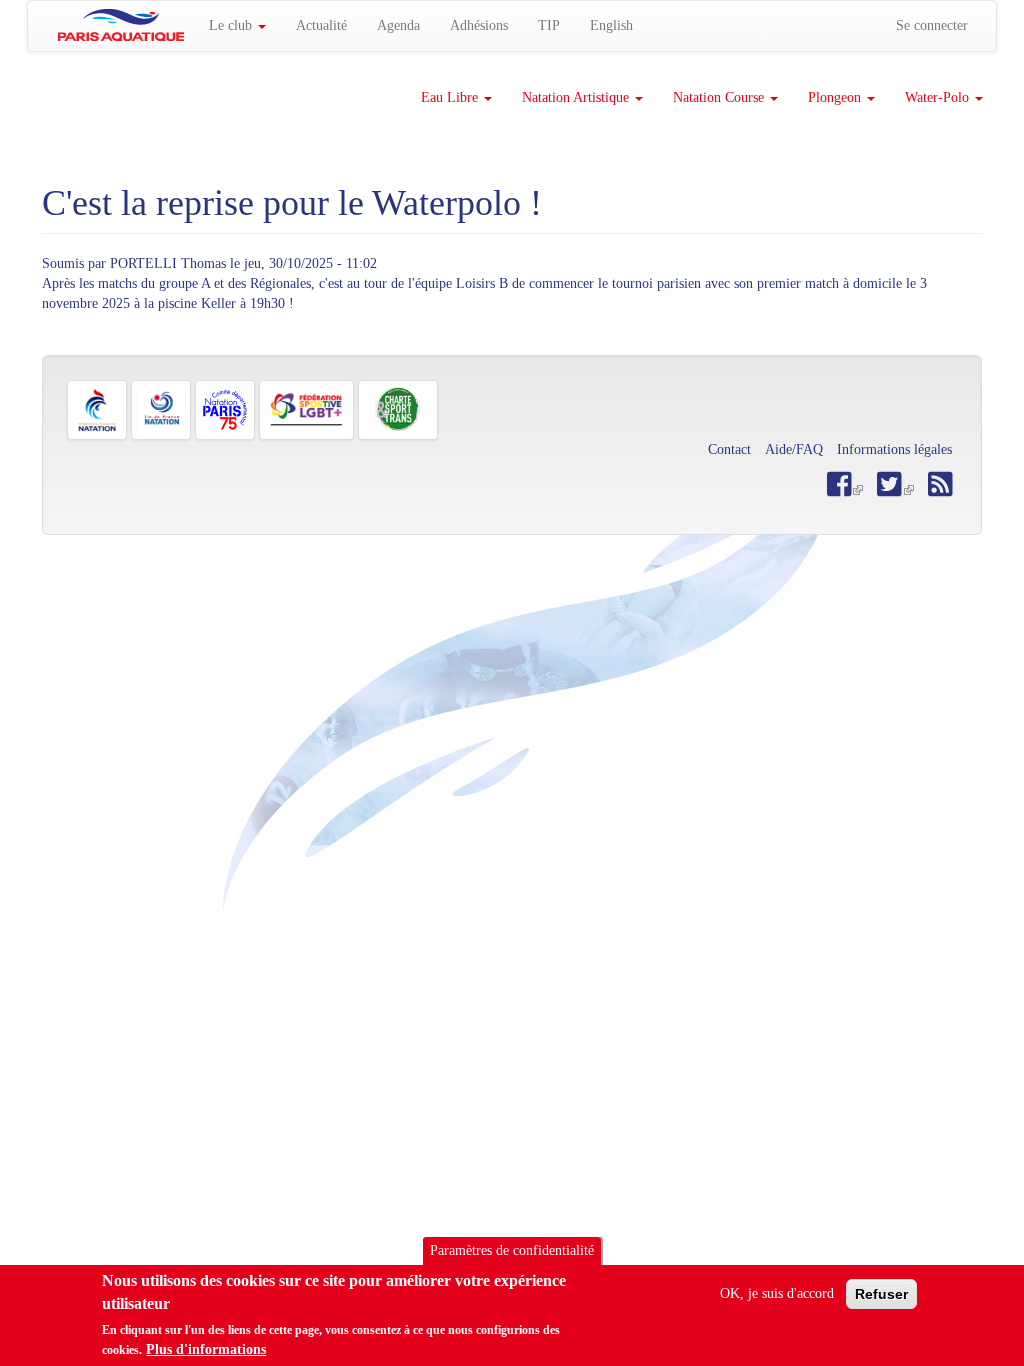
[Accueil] (121, 25)
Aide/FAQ (794, 449)
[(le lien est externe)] (895, 489)
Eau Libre (451, 97)
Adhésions (479, 25)
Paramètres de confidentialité (512, 1250)
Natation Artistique (577, 97)
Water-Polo (939, 97)
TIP (549, 25)
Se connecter (932, 25)
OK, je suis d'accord (777, 1293)
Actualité (321, 25)
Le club (232, 25)
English (611, 25)
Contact (729, 449)
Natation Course (720, 97)
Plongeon (836, 97)
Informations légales (894, 449)
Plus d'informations (206, 1349)
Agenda (398, 25)
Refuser (881, 1294)
